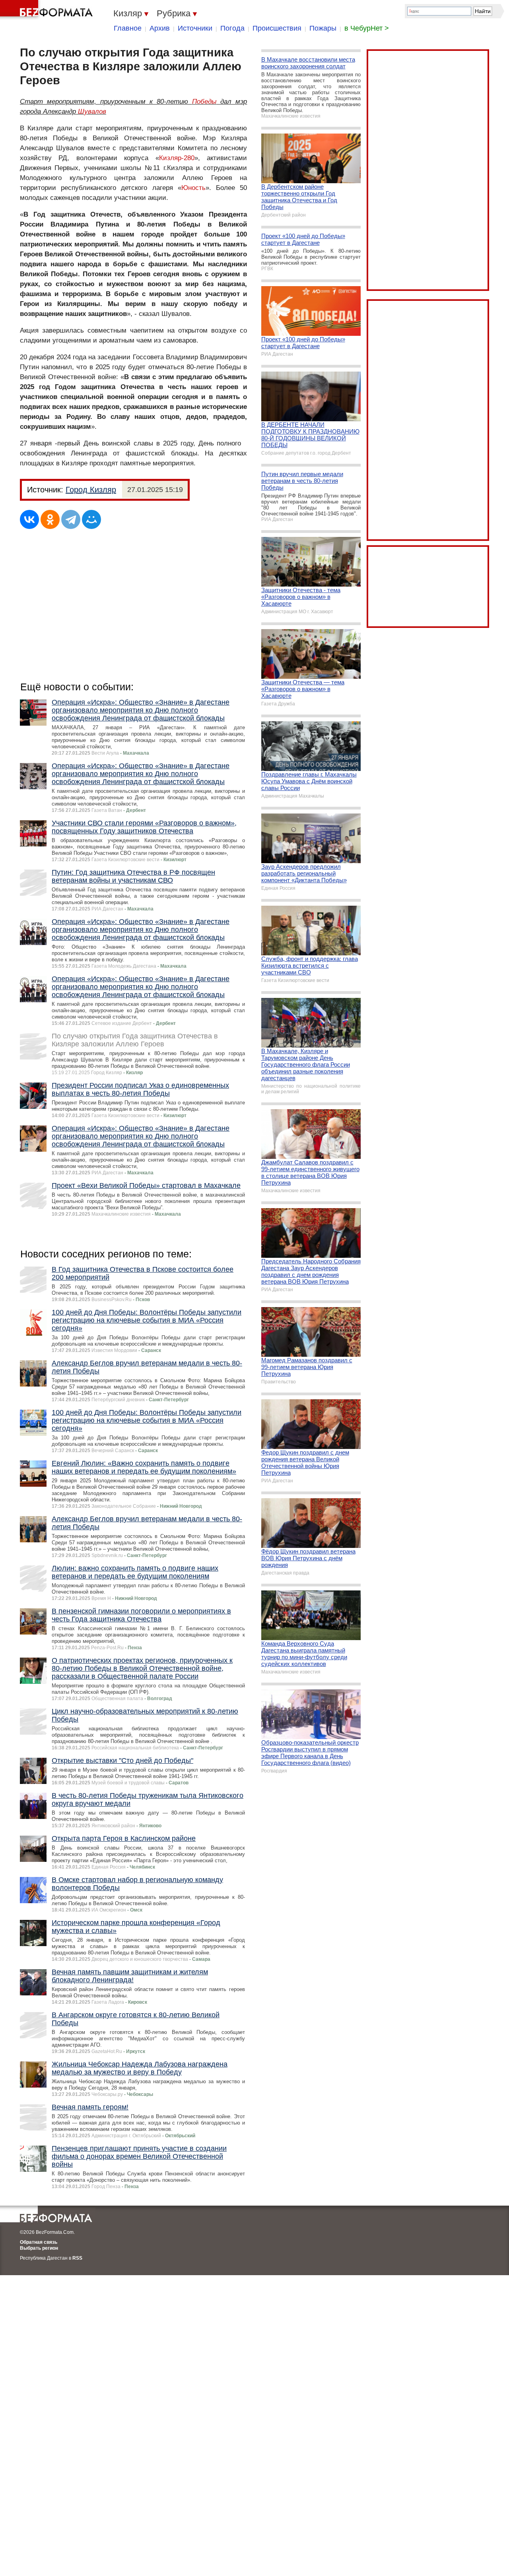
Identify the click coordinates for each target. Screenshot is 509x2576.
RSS (77, 2258)
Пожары (323, 28)
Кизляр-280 (177, 158)
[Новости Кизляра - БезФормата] (48, 10)
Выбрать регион (39, 2248)
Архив (160, 28)
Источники (195, 28)
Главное (128, 28)
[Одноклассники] (50, 519)
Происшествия (277, 28)
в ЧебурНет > (367, 28)
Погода (232, 28)
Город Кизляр (91, 490)
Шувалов (92, 111)
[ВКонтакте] (29, 519)
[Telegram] (71, 519)
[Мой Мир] (91, 519)
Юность (193, 188)
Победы (204, 102)
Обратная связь (39, 2242)
